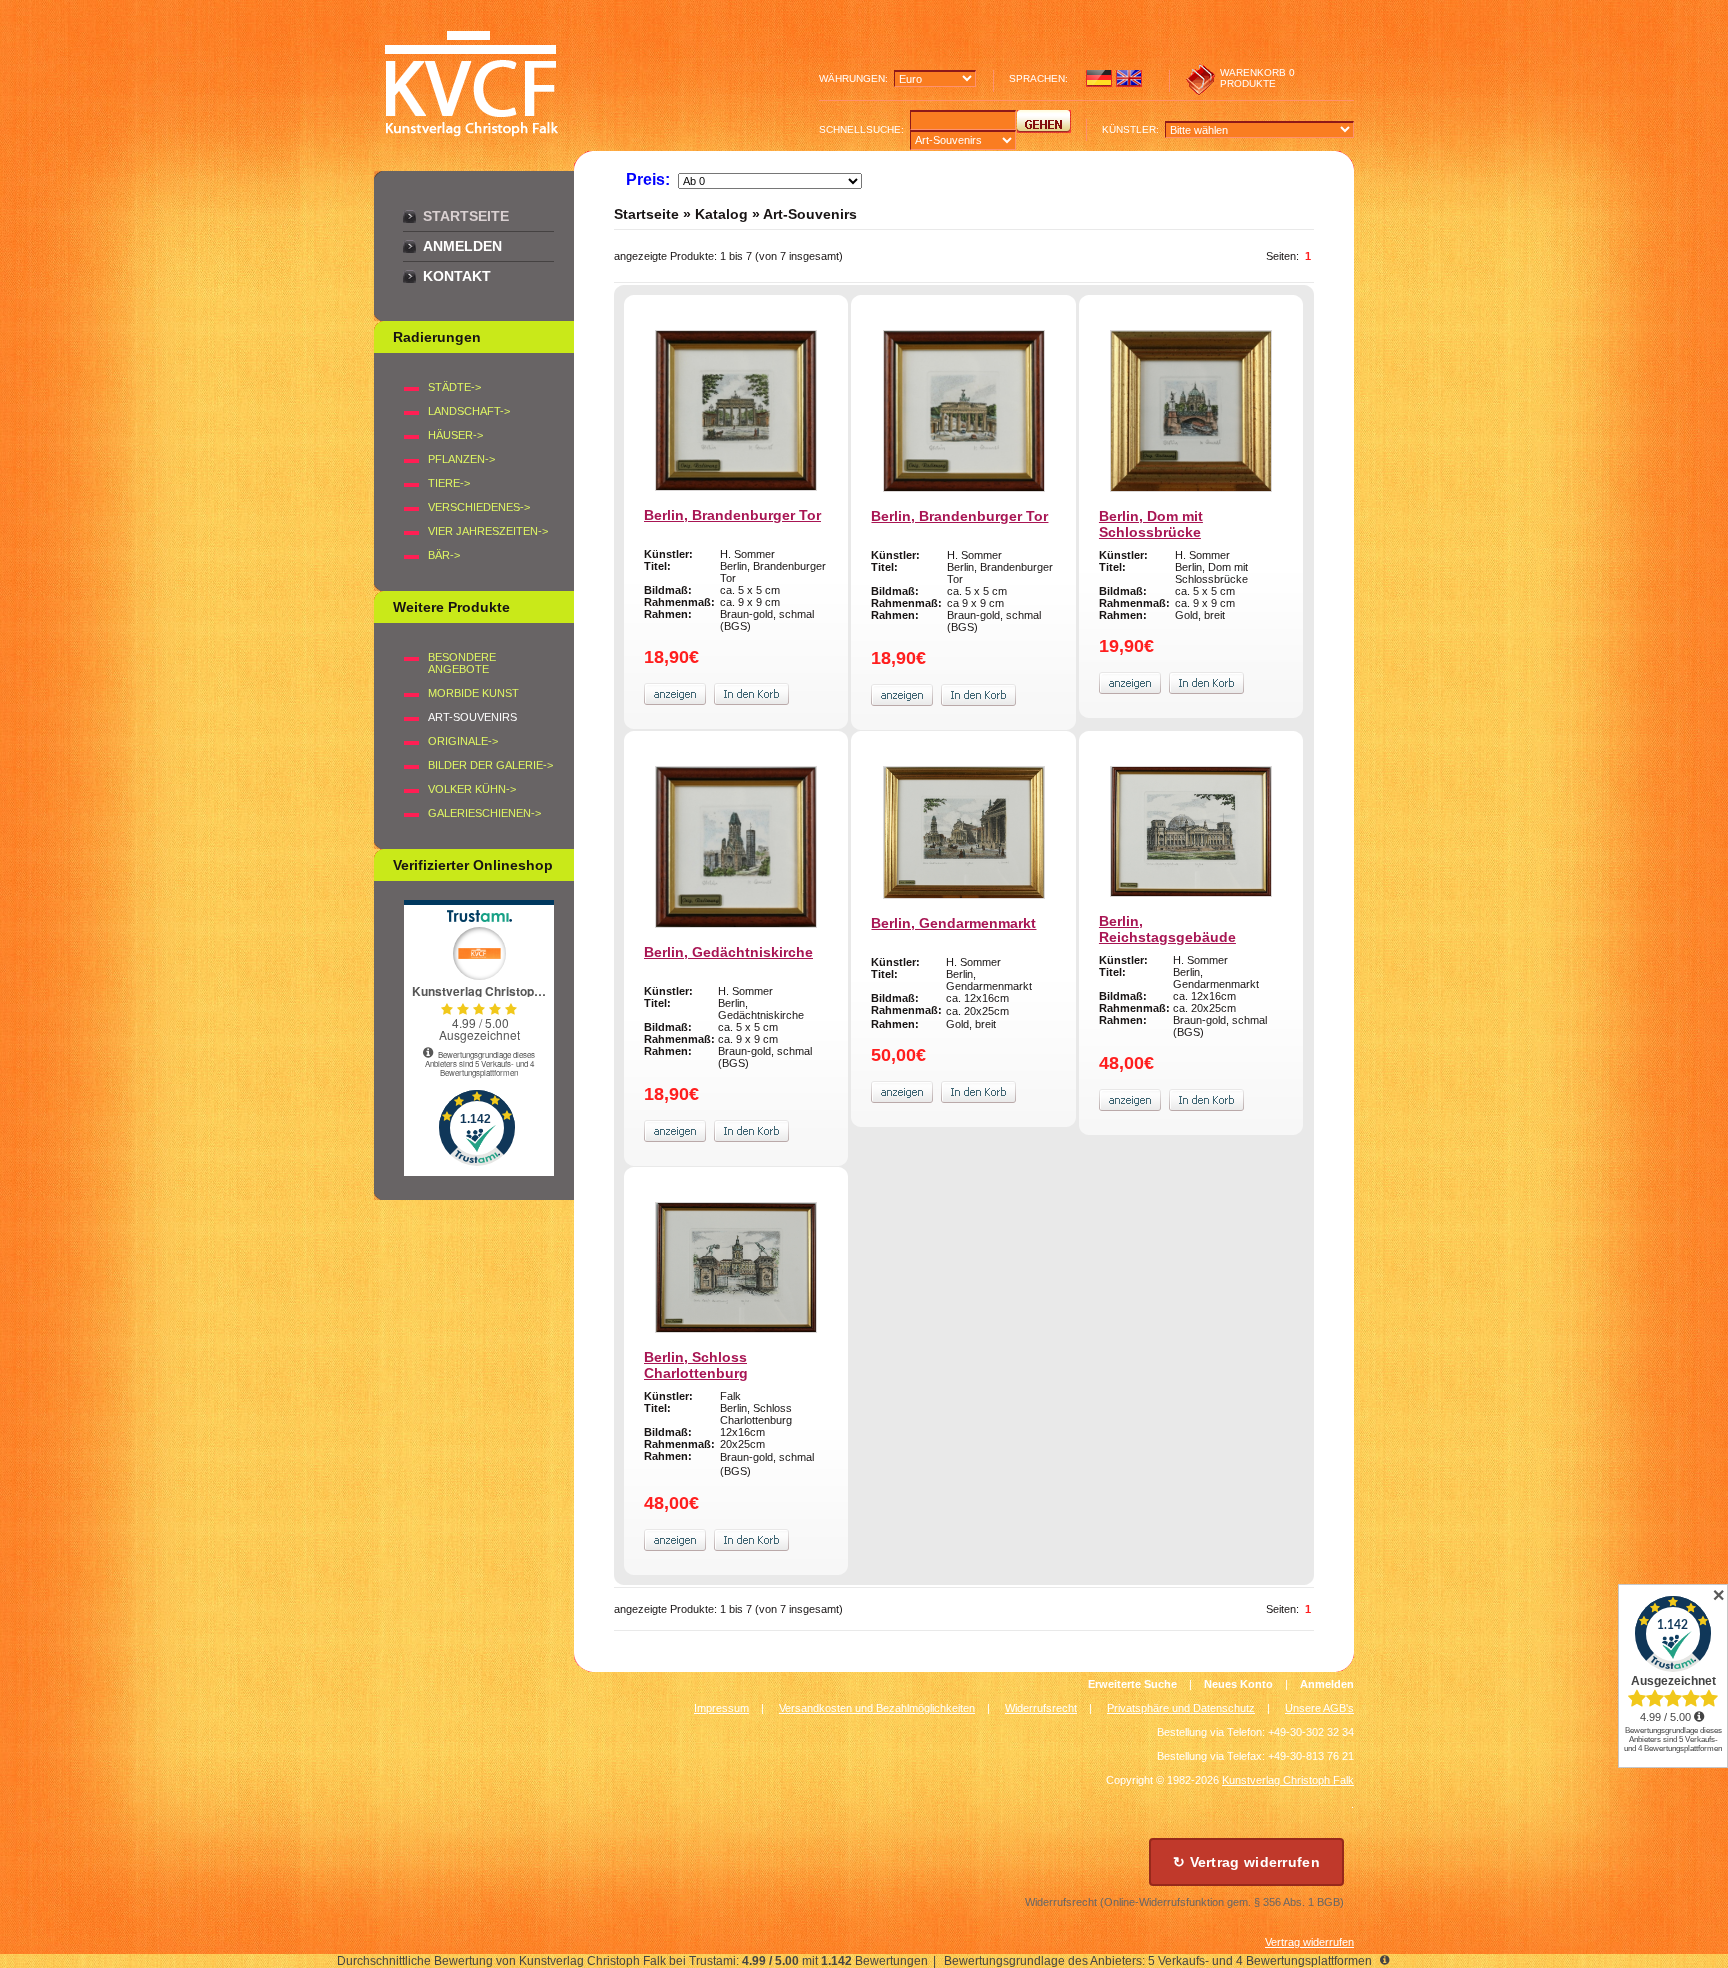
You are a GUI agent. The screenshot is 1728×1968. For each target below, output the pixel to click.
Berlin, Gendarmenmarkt (953, 923)
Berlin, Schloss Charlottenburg (696, 1365)
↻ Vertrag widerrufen (1246, 1862)
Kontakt (457, 276)
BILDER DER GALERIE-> (490, 765)
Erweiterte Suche (1132, 1684)
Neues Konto (1238, 1684)
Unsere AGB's (1319, 1708)
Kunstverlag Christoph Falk (1288, 1780)
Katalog (721, 214)
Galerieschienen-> (484, 813)
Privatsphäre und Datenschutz (1181, 1708)
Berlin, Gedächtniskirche (728, 952)
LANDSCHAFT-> (469, 411)
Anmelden (462, 246)
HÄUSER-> (455, 435)
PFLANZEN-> (461, 459)
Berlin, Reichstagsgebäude (1167, 929)
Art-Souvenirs (810, 214)
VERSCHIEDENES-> (479, 507)
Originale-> (463, 741)
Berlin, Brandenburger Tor (732, 515)
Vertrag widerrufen (1309, 1942)
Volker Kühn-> (472, 789)
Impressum (721, 1708)
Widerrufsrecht (1041, 1708)
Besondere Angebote (462, 663)
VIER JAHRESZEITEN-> (488, 531)
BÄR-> (444, 555)
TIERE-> (449, 483)
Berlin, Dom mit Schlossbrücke (1151, 524)
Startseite (466, 216)
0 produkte (1257, 78)
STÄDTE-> (454, 387)
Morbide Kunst (473, 693)
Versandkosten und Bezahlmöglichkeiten (877, 1708)
